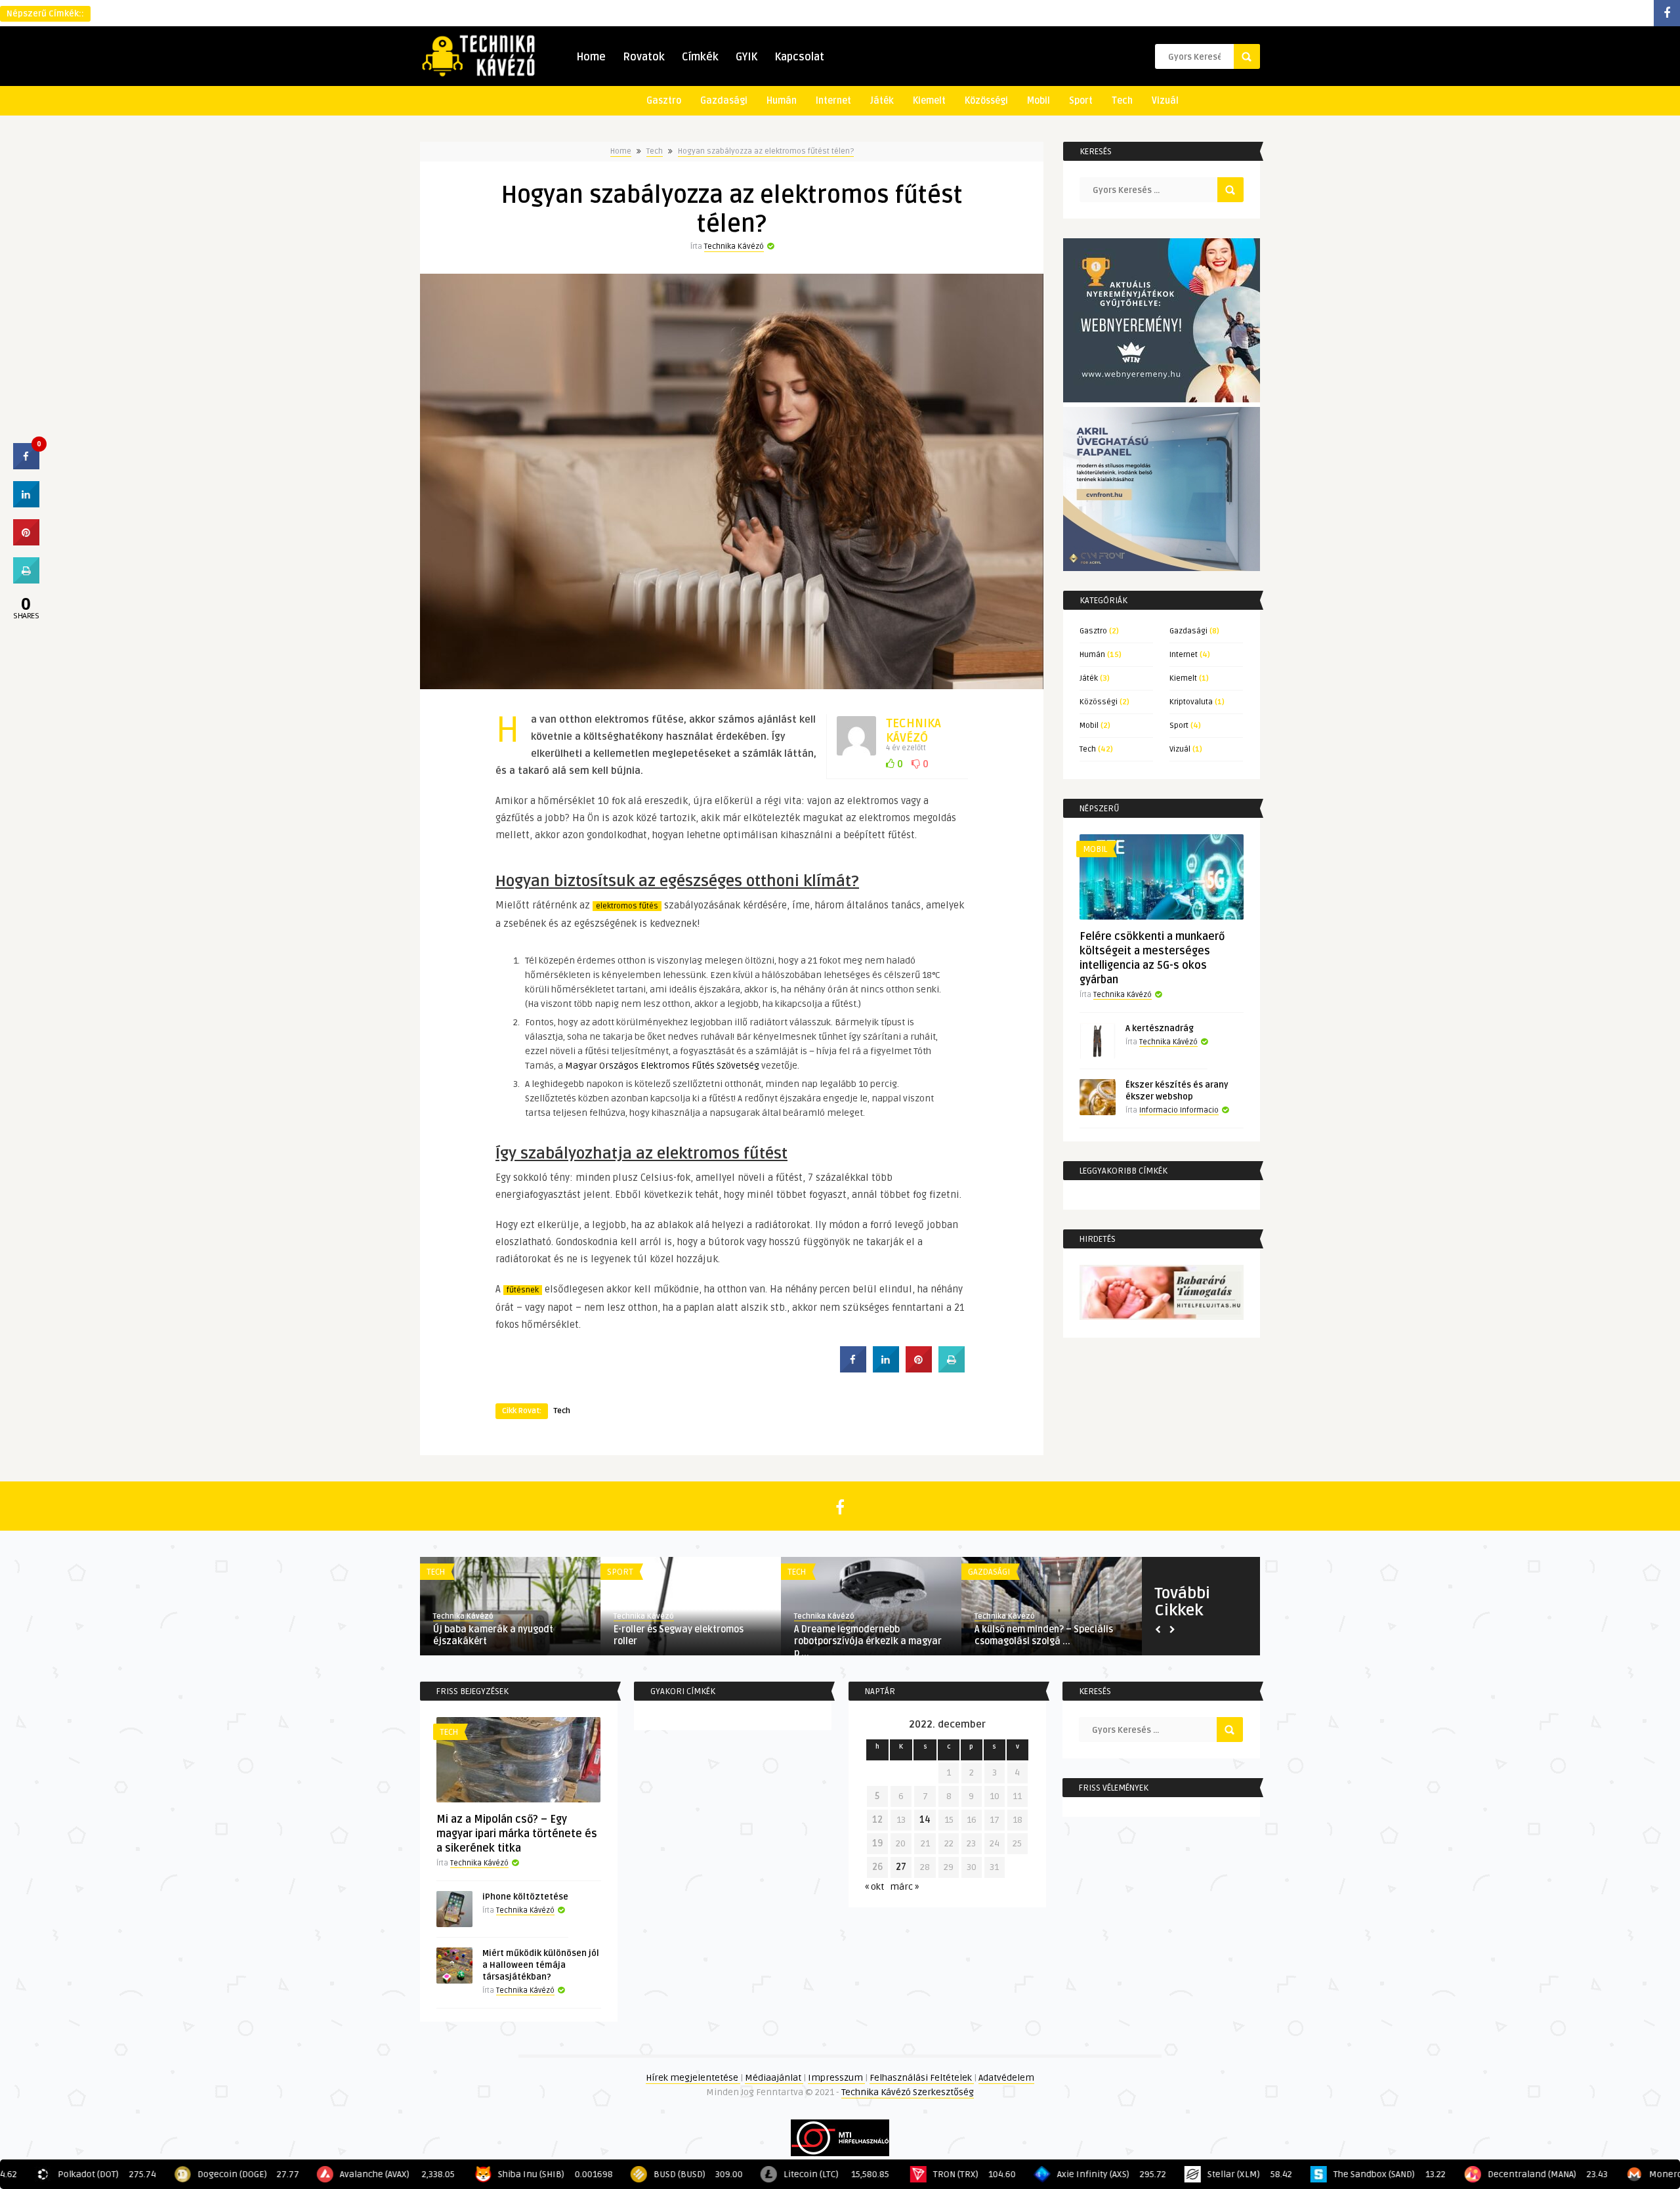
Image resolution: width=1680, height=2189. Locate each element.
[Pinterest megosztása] (919, 1369)
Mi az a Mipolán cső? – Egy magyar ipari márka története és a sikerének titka (517, 1834)
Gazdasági (724, 101)
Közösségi (986, 101)
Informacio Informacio (1179, 1110)
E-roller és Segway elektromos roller (679, 1635)
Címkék (700, 57)
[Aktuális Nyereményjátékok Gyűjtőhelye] (1162, 399)
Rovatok (644, 57)
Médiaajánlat (774, 2078)
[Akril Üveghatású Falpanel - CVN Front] (1162, 568)
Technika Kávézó (734, 246)
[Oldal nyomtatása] (952, 1369)
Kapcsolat (799, 57)
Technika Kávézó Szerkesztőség (908, 2092)
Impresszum (836, 2078)
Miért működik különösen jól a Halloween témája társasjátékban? (541, 1965)
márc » (904, 1887)
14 (925, 1820)
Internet (833, 101)
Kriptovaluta (1191, 702)
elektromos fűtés (627, 906)
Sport (1081, 101)
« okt (874, 1887)
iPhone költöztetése (525, 1897)
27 (901, 1867)
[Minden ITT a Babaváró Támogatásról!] (1162, 1317)
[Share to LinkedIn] (886, 1369)
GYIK (746, 57)
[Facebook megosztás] (853, 1369)
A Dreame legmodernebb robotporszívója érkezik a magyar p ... (868, 1641)
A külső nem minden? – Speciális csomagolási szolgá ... (1044, 1635)
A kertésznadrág (1160, 1029)
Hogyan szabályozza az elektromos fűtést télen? (766, 151)
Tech (1122, 101)
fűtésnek (523, 1290)
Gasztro (664, 101)
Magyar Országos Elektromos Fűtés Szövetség (662, 1066)
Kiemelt (929, 101)
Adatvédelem (1006, 2078)
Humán (782, 101)
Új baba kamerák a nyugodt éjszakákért (493, 1635)
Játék (882, 101)
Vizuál (1165, 101)
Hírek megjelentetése (693, 2078)
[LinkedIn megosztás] (26, 503)
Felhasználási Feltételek (922, 2078)
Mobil (1039, 101)
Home (591, 57)
